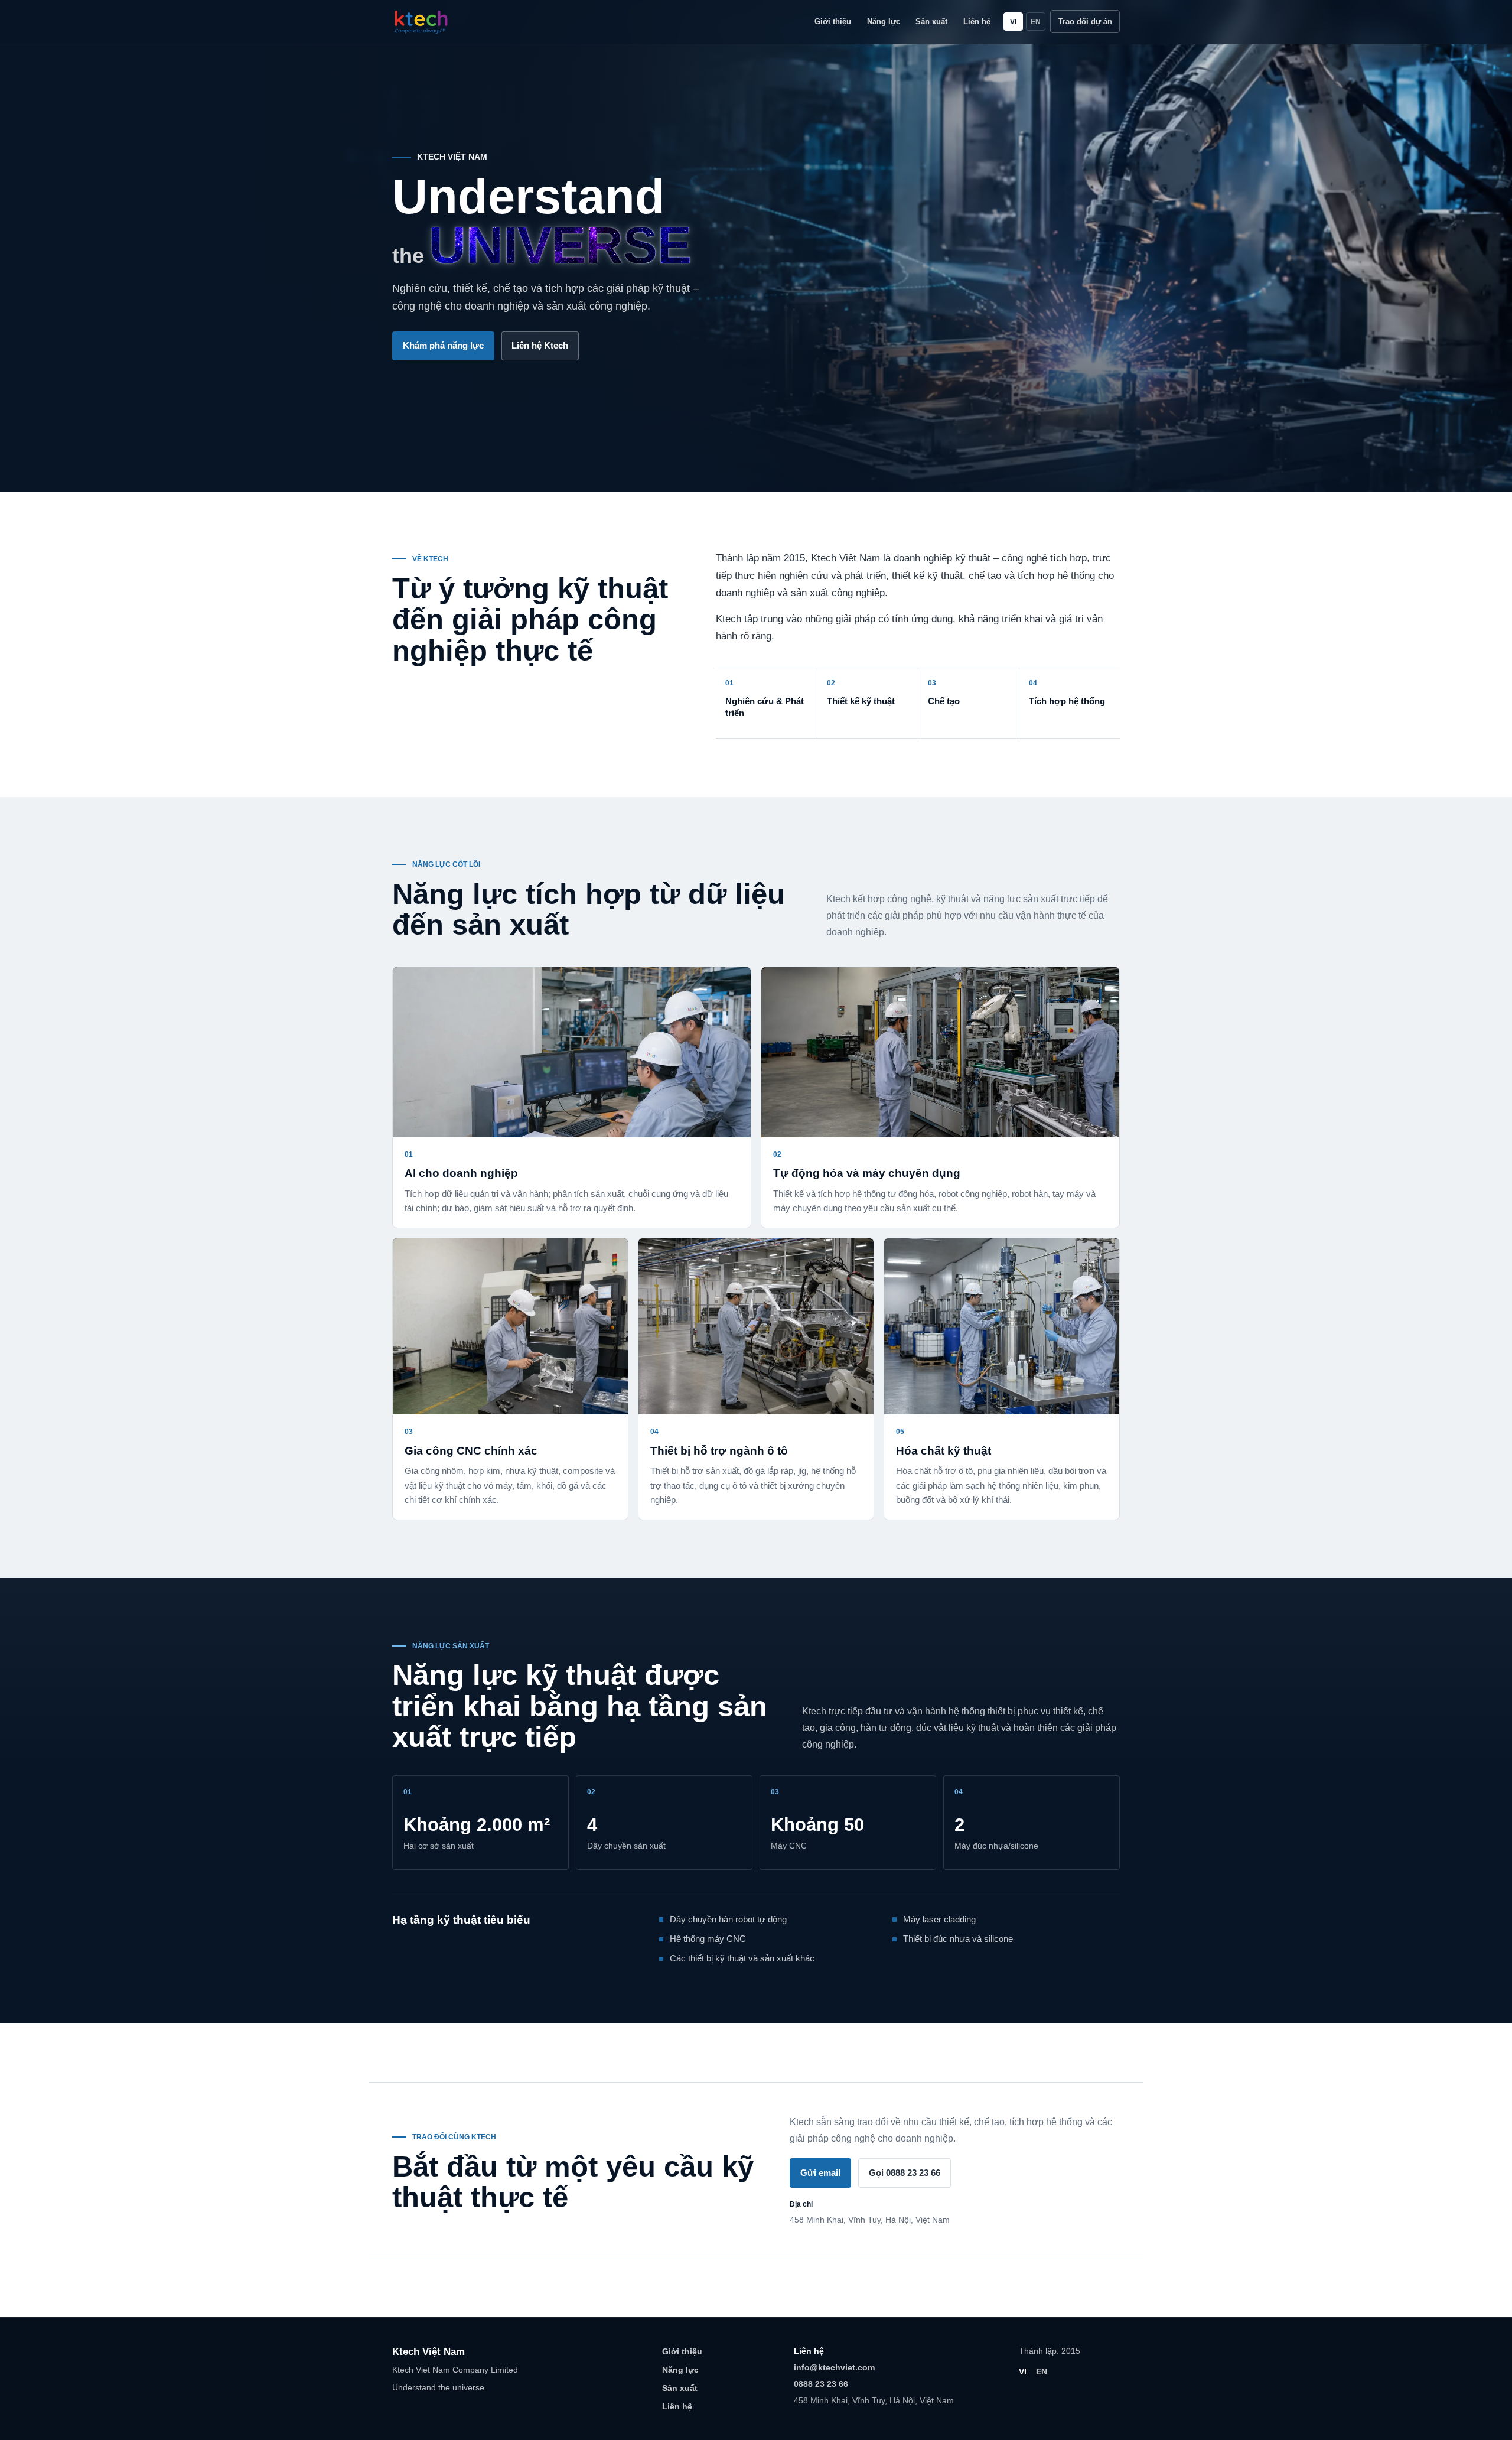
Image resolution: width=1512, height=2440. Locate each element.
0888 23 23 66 (821, 2384)
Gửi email (820, 2173)
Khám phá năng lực (443, 345)
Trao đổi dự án (1085, 22)
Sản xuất (931, 22)
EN (1036, 22)
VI (1013, 22)
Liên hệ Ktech (540, 345)
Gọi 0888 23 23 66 (905, 2173)
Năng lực (884, 22)
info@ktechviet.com (834, 2367)
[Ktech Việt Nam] (421, 22)
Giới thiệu (833, 22)
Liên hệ (977, 22)
